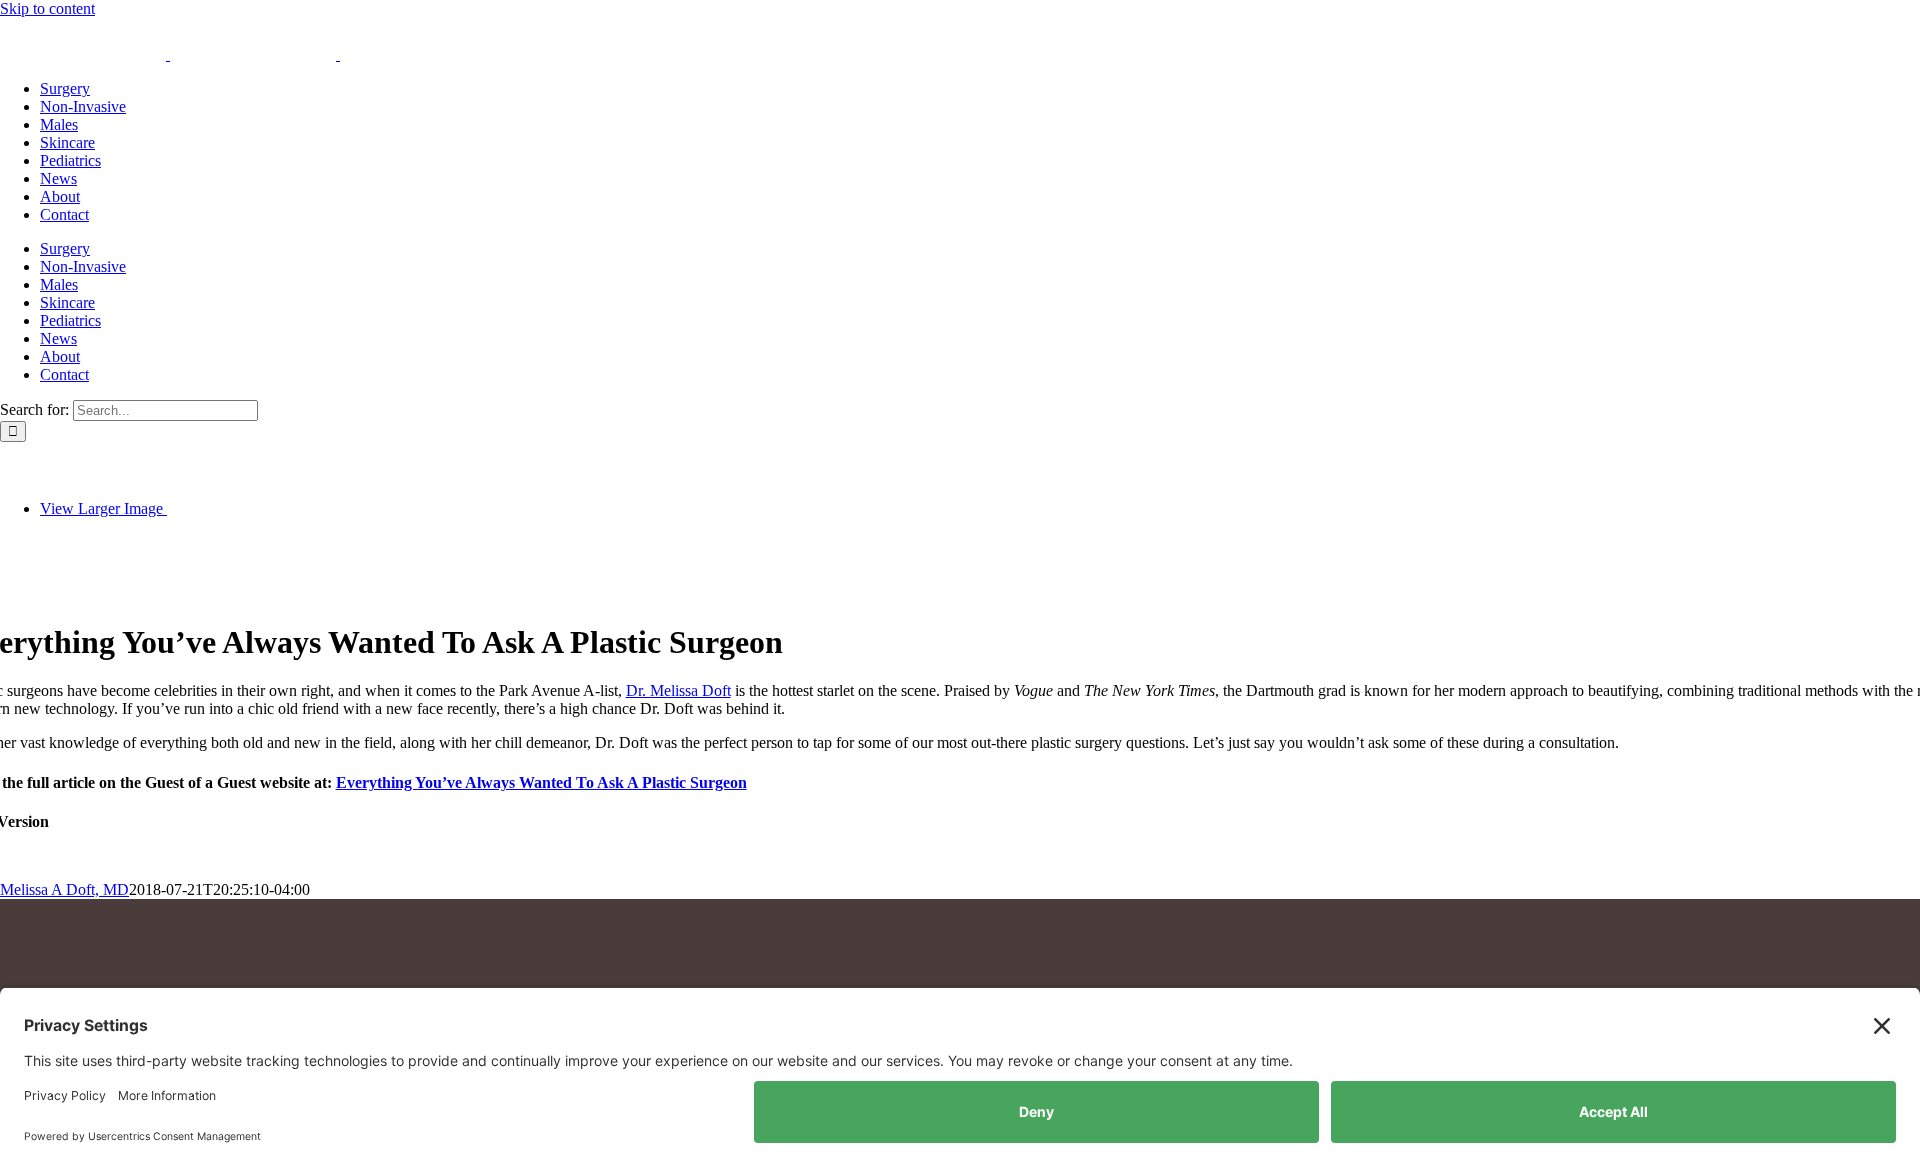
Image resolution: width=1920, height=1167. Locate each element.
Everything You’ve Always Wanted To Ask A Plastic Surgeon (541, 782)
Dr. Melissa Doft (678, 690)
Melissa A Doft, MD (64, 889)
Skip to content (47, 8)
